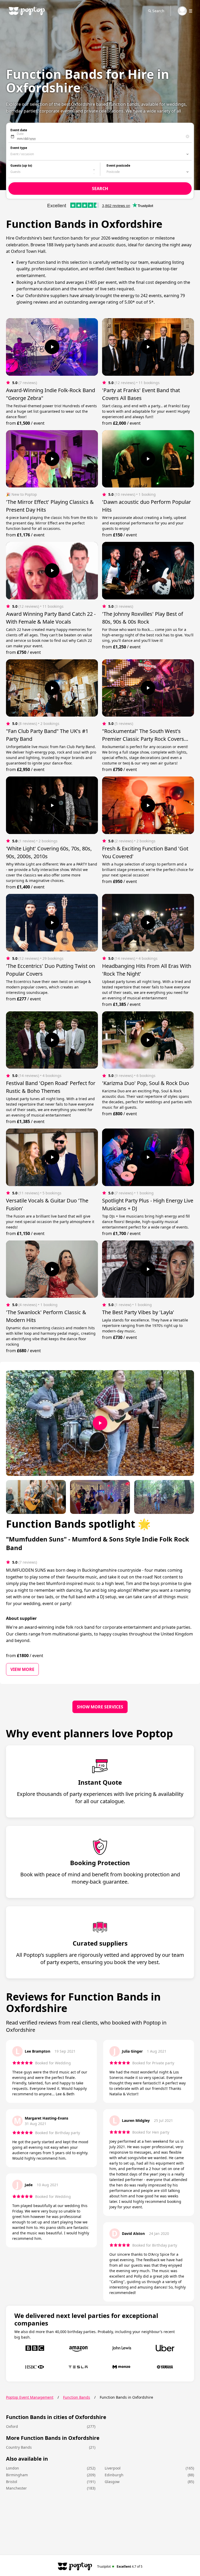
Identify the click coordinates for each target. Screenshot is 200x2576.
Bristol (12, 2482)
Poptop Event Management (30, 2397)
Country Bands (19, 2447)
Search (158, 11)
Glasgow (112, 2482)
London (12, 2468)
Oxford (12, 2426)
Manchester (16, 2488)
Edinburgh (114, 2475)
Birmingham (17, 2475)
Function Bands (77, 2397)
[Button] (52, 347)
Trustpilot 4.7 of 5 (120, 2566)
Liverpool (113, 2468)
